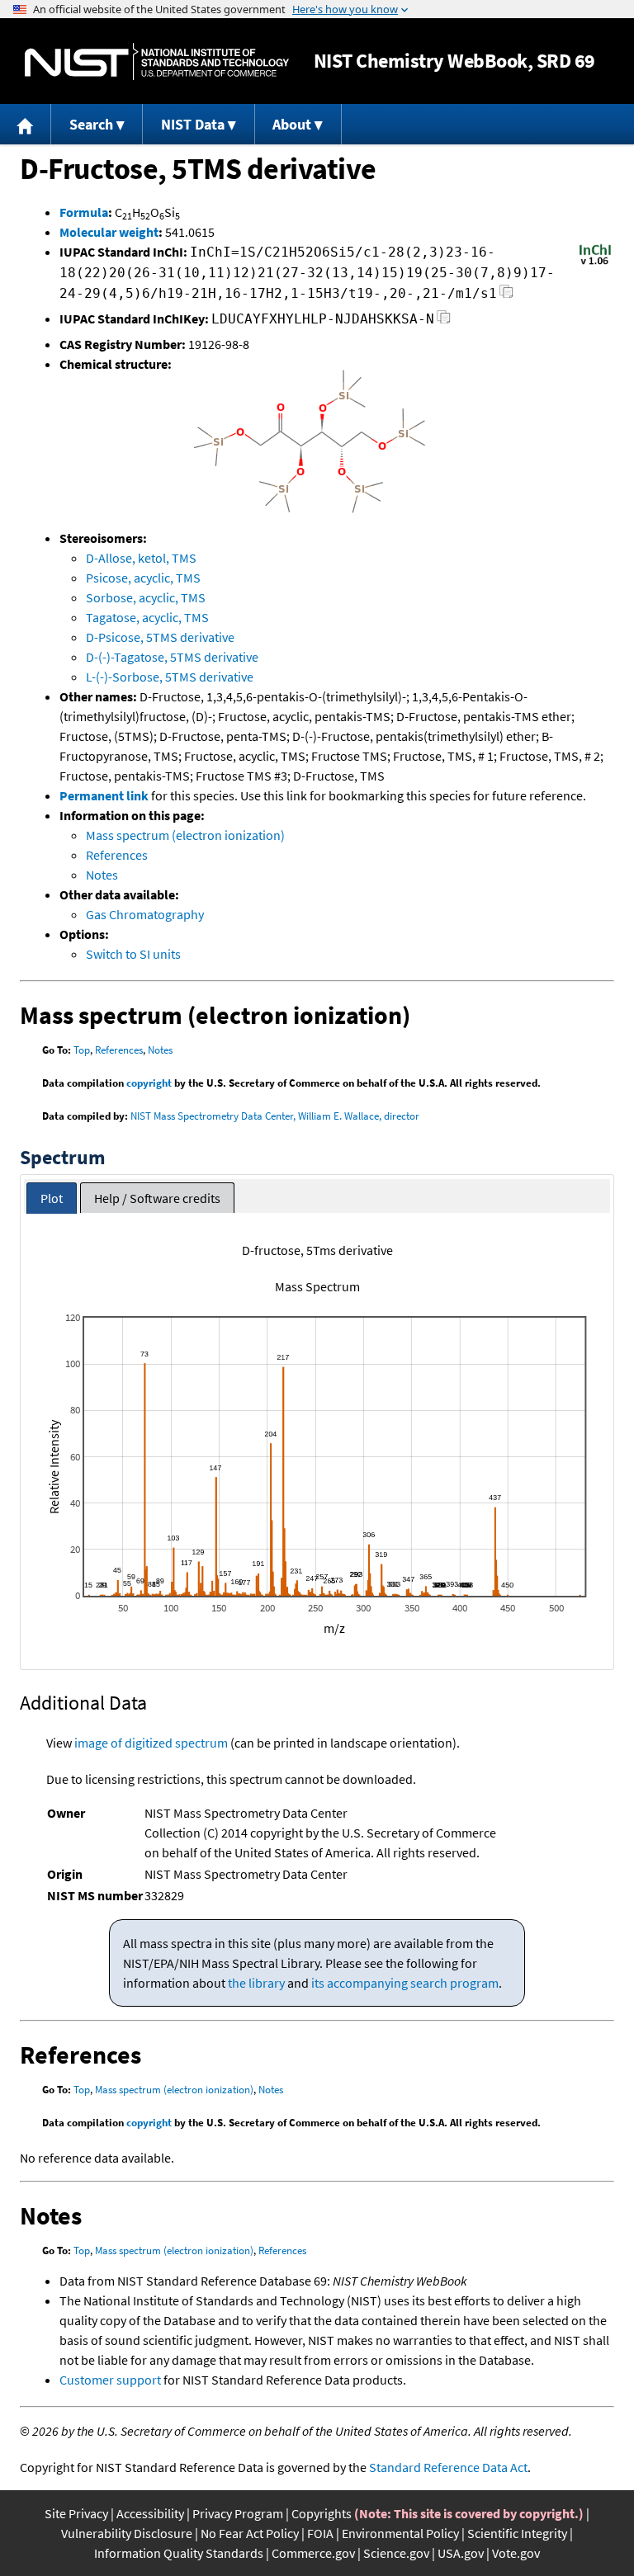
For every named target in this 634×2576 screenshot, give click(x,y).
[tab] (52, 1198)
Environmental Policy (400, 2533)
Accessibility (150, 2513)
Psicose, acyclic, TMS (143, 578)
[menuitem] (26, 124)
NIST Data (193, 124)
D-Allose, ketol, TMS (141, 558)
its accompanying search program (405, 1983)
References (117, 855)
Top (82, 1050)
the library (256, 1983)
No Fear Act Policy (250, 2533)
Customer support (110, 2380)
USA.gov (461, 2553)
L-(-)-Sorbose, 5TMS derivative (170, 677)
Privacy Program (238, 2513)
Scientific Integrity (517, 2533)
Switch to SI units (133, 954)
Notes (102, 875)
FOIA (320, 2533)
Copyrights (322, 2513)
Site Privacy (76, 2513)
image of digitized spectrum (151, 1743)
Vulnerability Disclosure (127, 2533)
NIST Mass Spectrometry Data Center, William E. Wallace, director (275, 1116)
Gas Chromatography (145, 914)
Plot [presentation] (52, 1198)
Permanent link (104, 795)
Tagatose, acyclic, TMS (147, 617)
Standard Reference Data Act (448, 2467)
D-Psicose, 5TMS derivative (160, 637)
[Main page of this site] (26, 124)
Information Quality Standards (179, 2553)
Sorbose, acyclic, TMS (146, 597)
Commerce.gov (313, 2553)
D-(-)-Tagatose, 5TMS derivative (172, 657)
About (292, 124)
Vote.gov (516, 2553)
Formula (84, 212)
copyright (149, 1083)
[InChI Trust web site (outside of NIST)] (595, 263)
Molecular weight (109, 232)
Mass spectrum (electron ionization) (185, 835)
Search (91, 124)
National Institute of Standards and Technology (157, 61)
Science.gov (396, 2553)
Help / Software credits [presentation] (157, 1198)
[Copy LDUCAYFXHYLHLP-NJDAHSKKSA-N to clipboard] (444, 321)
